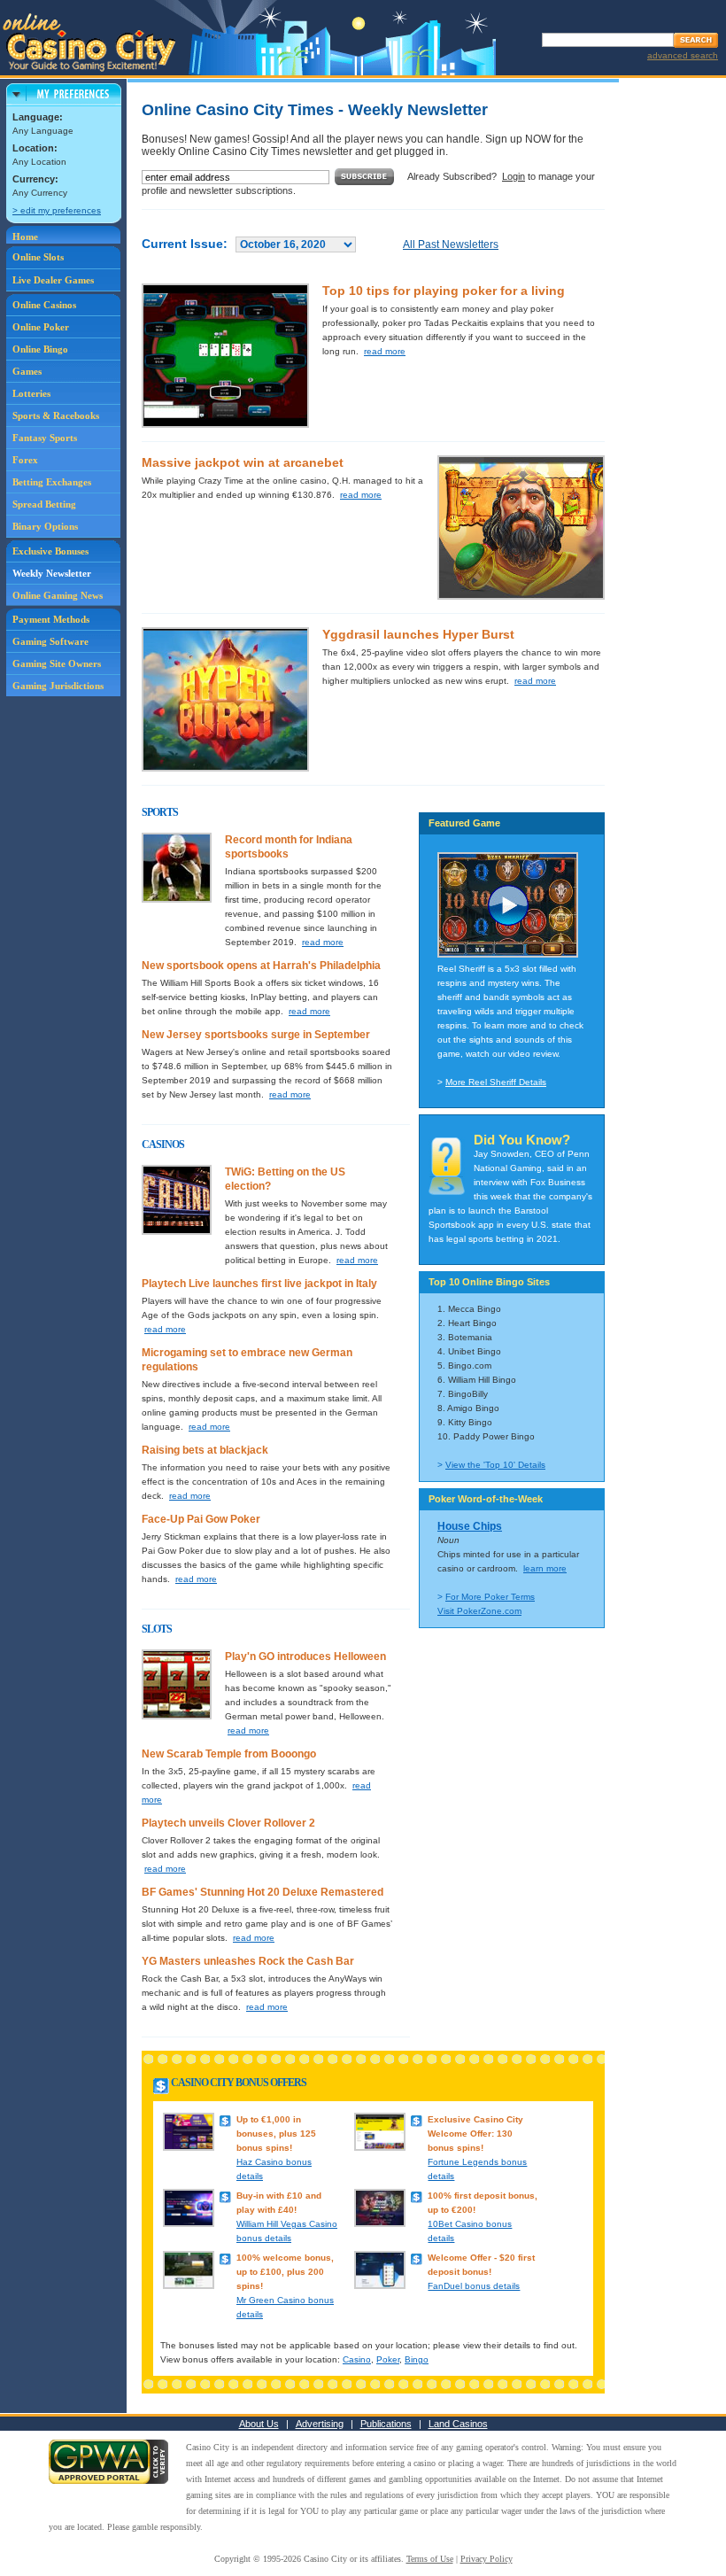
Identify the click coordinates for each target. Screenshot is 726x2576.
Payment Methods (51, 619)
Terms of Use (430, 2559)
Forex (25, 460)
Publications (386, 2424)
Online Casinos (44, 305)
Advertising (320, 2424)
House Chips (470, 1526)
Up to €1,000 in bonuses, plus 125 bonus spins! (276, 2134)
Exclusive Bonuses (50, 551)
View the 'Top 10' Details (495, 1465)
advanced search (683, 55)
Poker (388, 2359)
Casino (357, 2359)
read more (385, 351)
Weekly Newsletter (52, 573)
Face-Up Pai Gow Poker (201, 1519)
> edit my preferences (57, 210)
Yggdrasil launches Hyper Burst (418, 634)
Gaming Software (50, 641)
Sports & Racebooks (56, 415)
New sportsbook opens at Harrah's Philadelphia (261, 966)
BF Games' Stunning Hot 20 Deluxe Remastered (263, 1892)
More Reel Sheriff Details (496, 1082)
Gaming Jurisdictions (58, 686)
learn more (545, 1568)
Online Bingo (40, 349)
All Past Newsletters (451, 244)
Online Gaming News (58, 595)
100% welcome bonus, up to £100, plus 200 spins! (285, 2272)
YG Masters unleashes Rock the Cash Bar (248, 1961)
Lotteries (31, 393)
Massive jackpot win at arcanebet (243, 462)
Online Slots (38, 257)
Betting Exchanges (52, 482)
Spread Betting (44, 504)
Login (514, 176)
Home (25, 237)
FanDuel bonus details (474, 2286)
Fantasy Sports (45, 438)
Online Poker (41, 327)
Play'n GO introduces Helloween (305, 1657)
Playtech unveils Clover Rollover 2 (228, 1823)
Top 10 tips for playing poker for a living (444, 291)
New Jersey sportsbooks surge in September (256, 1035)
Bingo (417, 2359)
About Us (259, 2424)
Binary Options (45, 526)
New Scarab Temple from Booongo (229, 1754)
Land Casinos (458, 2424)
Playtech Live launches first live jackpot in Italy (259, 1284)
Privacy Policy (487, 2559)
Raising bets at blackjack (205, 1450)
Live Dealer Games (53, 280)
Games (27, 371)
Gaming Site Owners (57, 663)
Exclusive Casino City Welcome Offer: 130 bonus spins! (475, 2134)
